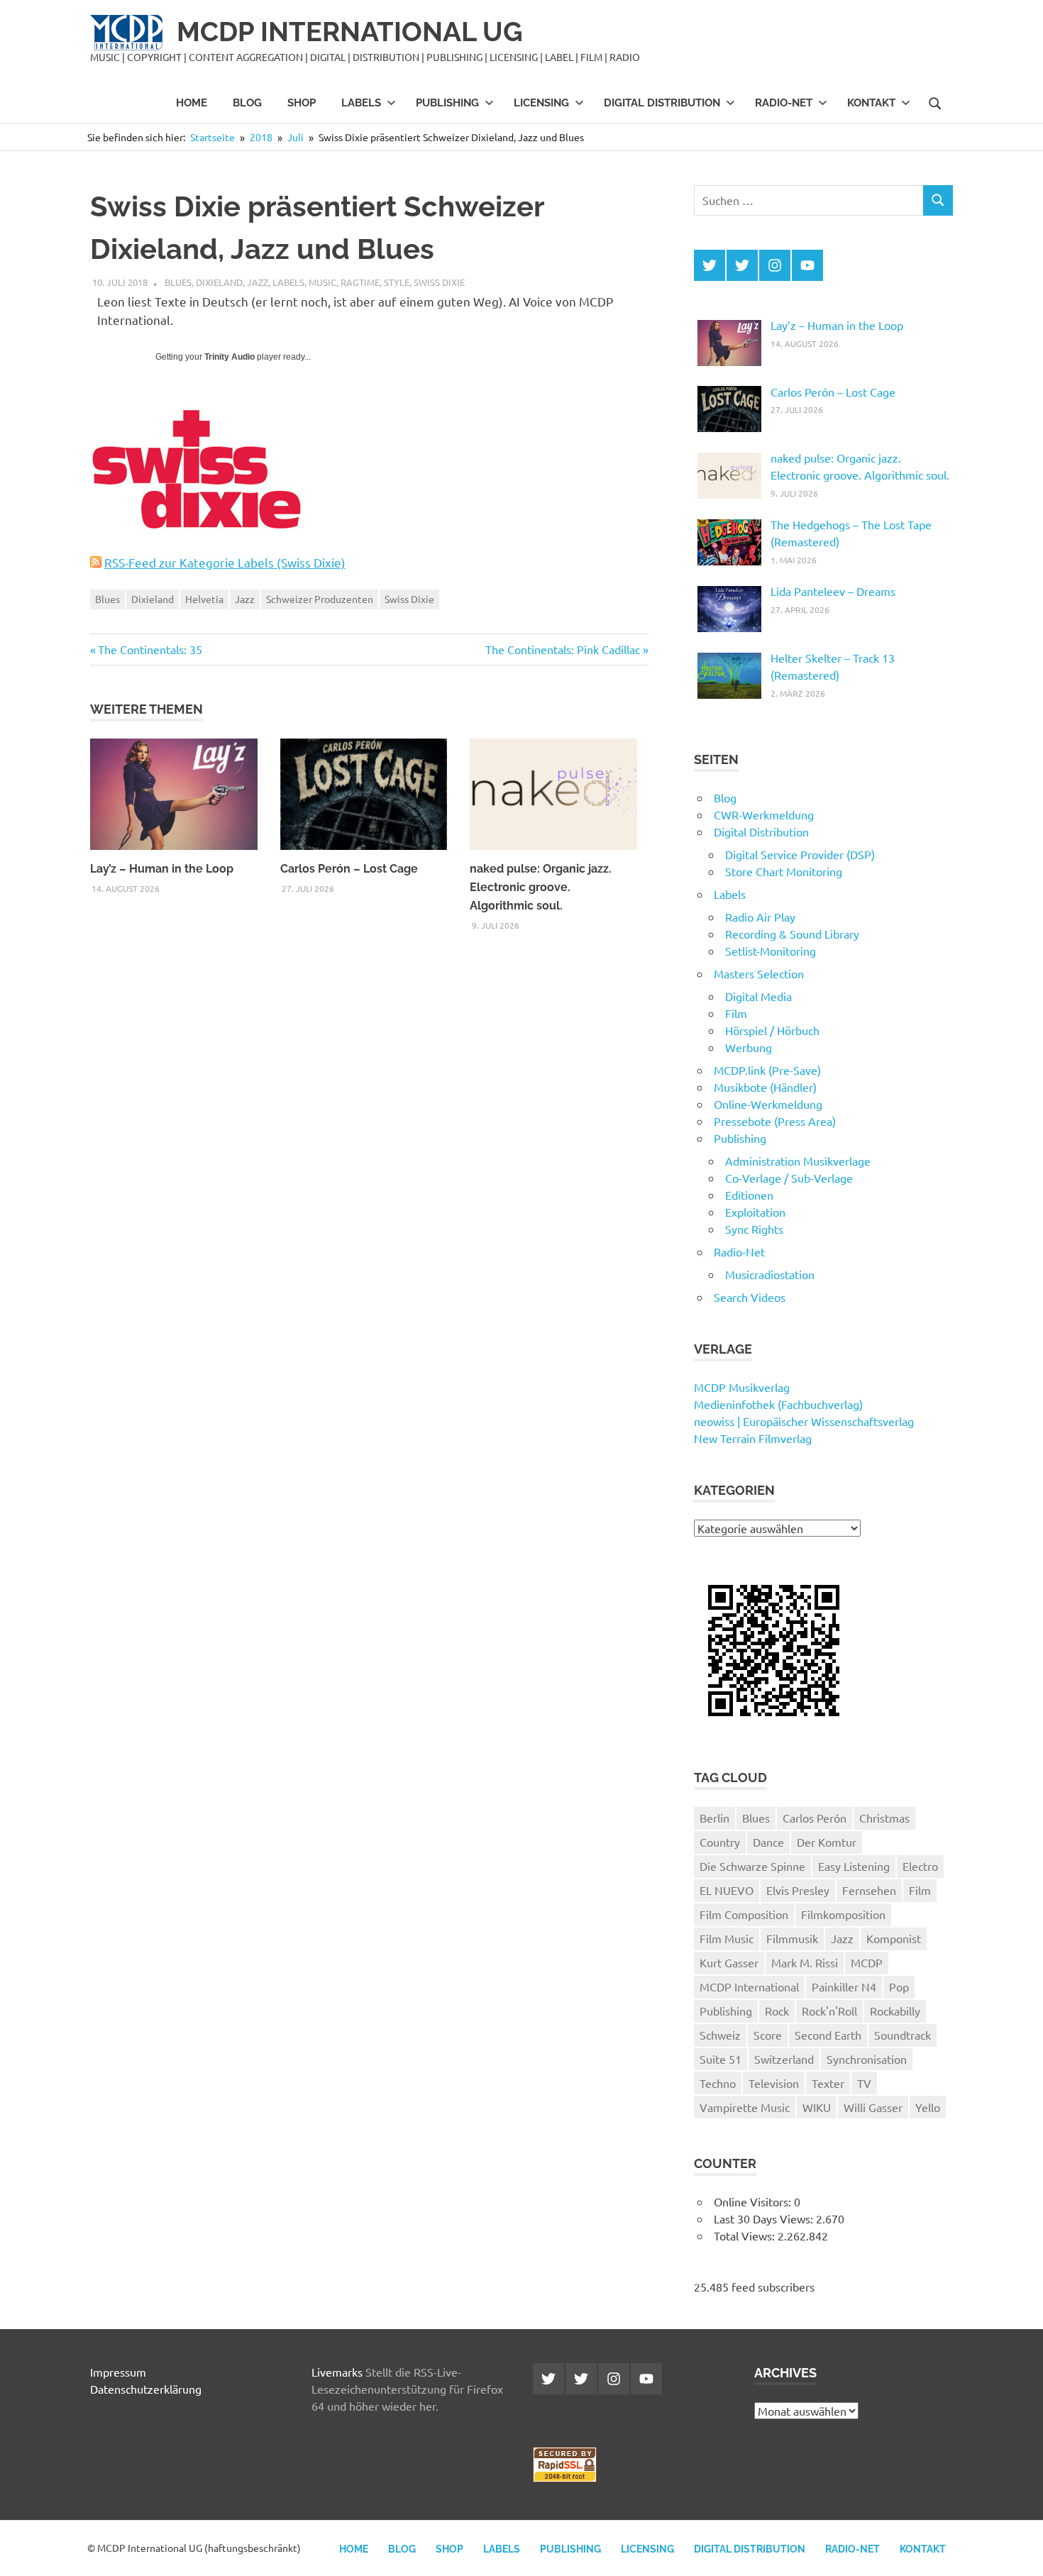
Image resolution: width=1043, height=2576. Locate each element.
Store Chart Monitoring (784, 871)
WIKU (817, 2107)
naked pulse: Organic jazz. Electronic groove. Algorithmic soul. (541, 887)
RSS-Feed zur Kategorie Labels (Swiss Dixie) (225, 562)
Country (720, 1842)
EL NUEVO (727, 1890)
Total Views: (746, 2235)
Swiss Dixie (439, 282)
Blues (178, 282)
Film (736, 1013)
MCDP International (749, 1986)
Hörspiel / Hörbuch (772, 1030)
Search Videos (750, 1297)
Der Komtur (827, 1842)
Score (768, 2035)
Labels (361, 103)
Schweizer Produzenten (320, 599)
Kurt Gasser (729, 1962)
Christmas (884, 1818)
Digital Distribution (662, 103)
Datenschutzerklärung (146, 2389)
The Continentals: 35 (150, 649)
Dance (768, 1842)
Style (397, 282)
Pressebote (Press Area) (775, 1121)
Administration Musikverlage (798, 1161)
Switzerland (784, 2059)
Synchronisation (867, 2059)
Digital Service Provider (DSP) (800, 854)
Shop (302, 103)
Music (322, 282)
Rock (777, 2011)
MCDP (867, 1962)
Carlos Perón (815, 1818)
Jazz (258, 282)
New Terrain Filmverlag (753, 1438)
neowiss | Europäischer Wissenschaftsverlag (804, 1421)
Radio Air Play (760, 917)
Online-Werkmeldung (768, 1104)
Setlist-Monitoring (771, 951)
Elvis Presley (798, 1890)
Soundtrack (903, 2035)
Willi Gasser (873, 2107)
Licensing (541, 103)
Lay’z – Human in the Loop (162, 869)
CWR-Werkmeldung (764, 814)
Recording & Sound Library (792, 934)
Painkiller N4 (844, 1986)
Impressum (118, 2372)
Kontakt (871, 103)
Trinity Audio (230, 357)
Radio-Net (784, 103)
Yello (928, 2107)
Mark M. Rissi (805, 1962)
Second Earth (828, 2035)
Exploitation (755, 1212)
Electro (920, 1866)
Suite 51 (721, 2059)
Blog (247, 103)
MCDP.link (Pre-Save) (767, 1070)
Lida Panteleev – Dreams (833, 591)
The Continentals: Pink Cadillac (563, 649)
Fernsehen (869, 1890)
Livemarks (337, 2372)
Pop (899, 1986)
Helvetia (204, 599)
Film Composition (744, 1914)
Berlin (714, 1818)
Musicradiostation (770, 1274)
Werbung (749, 1047)
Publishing (447, 103)
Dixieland (219, 282)
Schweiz (720, 2035)
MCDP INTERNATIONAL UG (350, 32)
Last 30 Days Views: (765, 2218)
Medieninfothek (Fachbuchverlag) (778, 1404)
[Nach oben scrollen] (1018, 2551)
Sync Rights (754, 1229)
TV (864, 2083)
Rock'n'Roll (829, 2011)
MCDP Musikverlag (742, 1387)
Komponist (894, 1938)
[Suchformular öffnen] (935, 102)
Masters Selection (759, 973)
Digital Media (758, 996)
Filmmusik (792, 1938)
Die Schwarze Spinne (752, 1866)
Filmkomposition (843, 1914)
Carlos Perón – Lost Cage (349, 869)
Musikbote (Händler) (765, 1087)
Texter (828, 2083)
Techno (718, 2083)
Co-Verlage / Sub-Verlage (789, 1178)
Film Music (727, 1938)
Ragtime (360, 282)
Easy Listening (854, 1866)
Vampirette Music (745, 2107)
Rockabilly (895, 2011)
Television (774, 2083)
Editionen (749, 1195)
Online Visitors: (754, 2201)
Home (192, 103)
